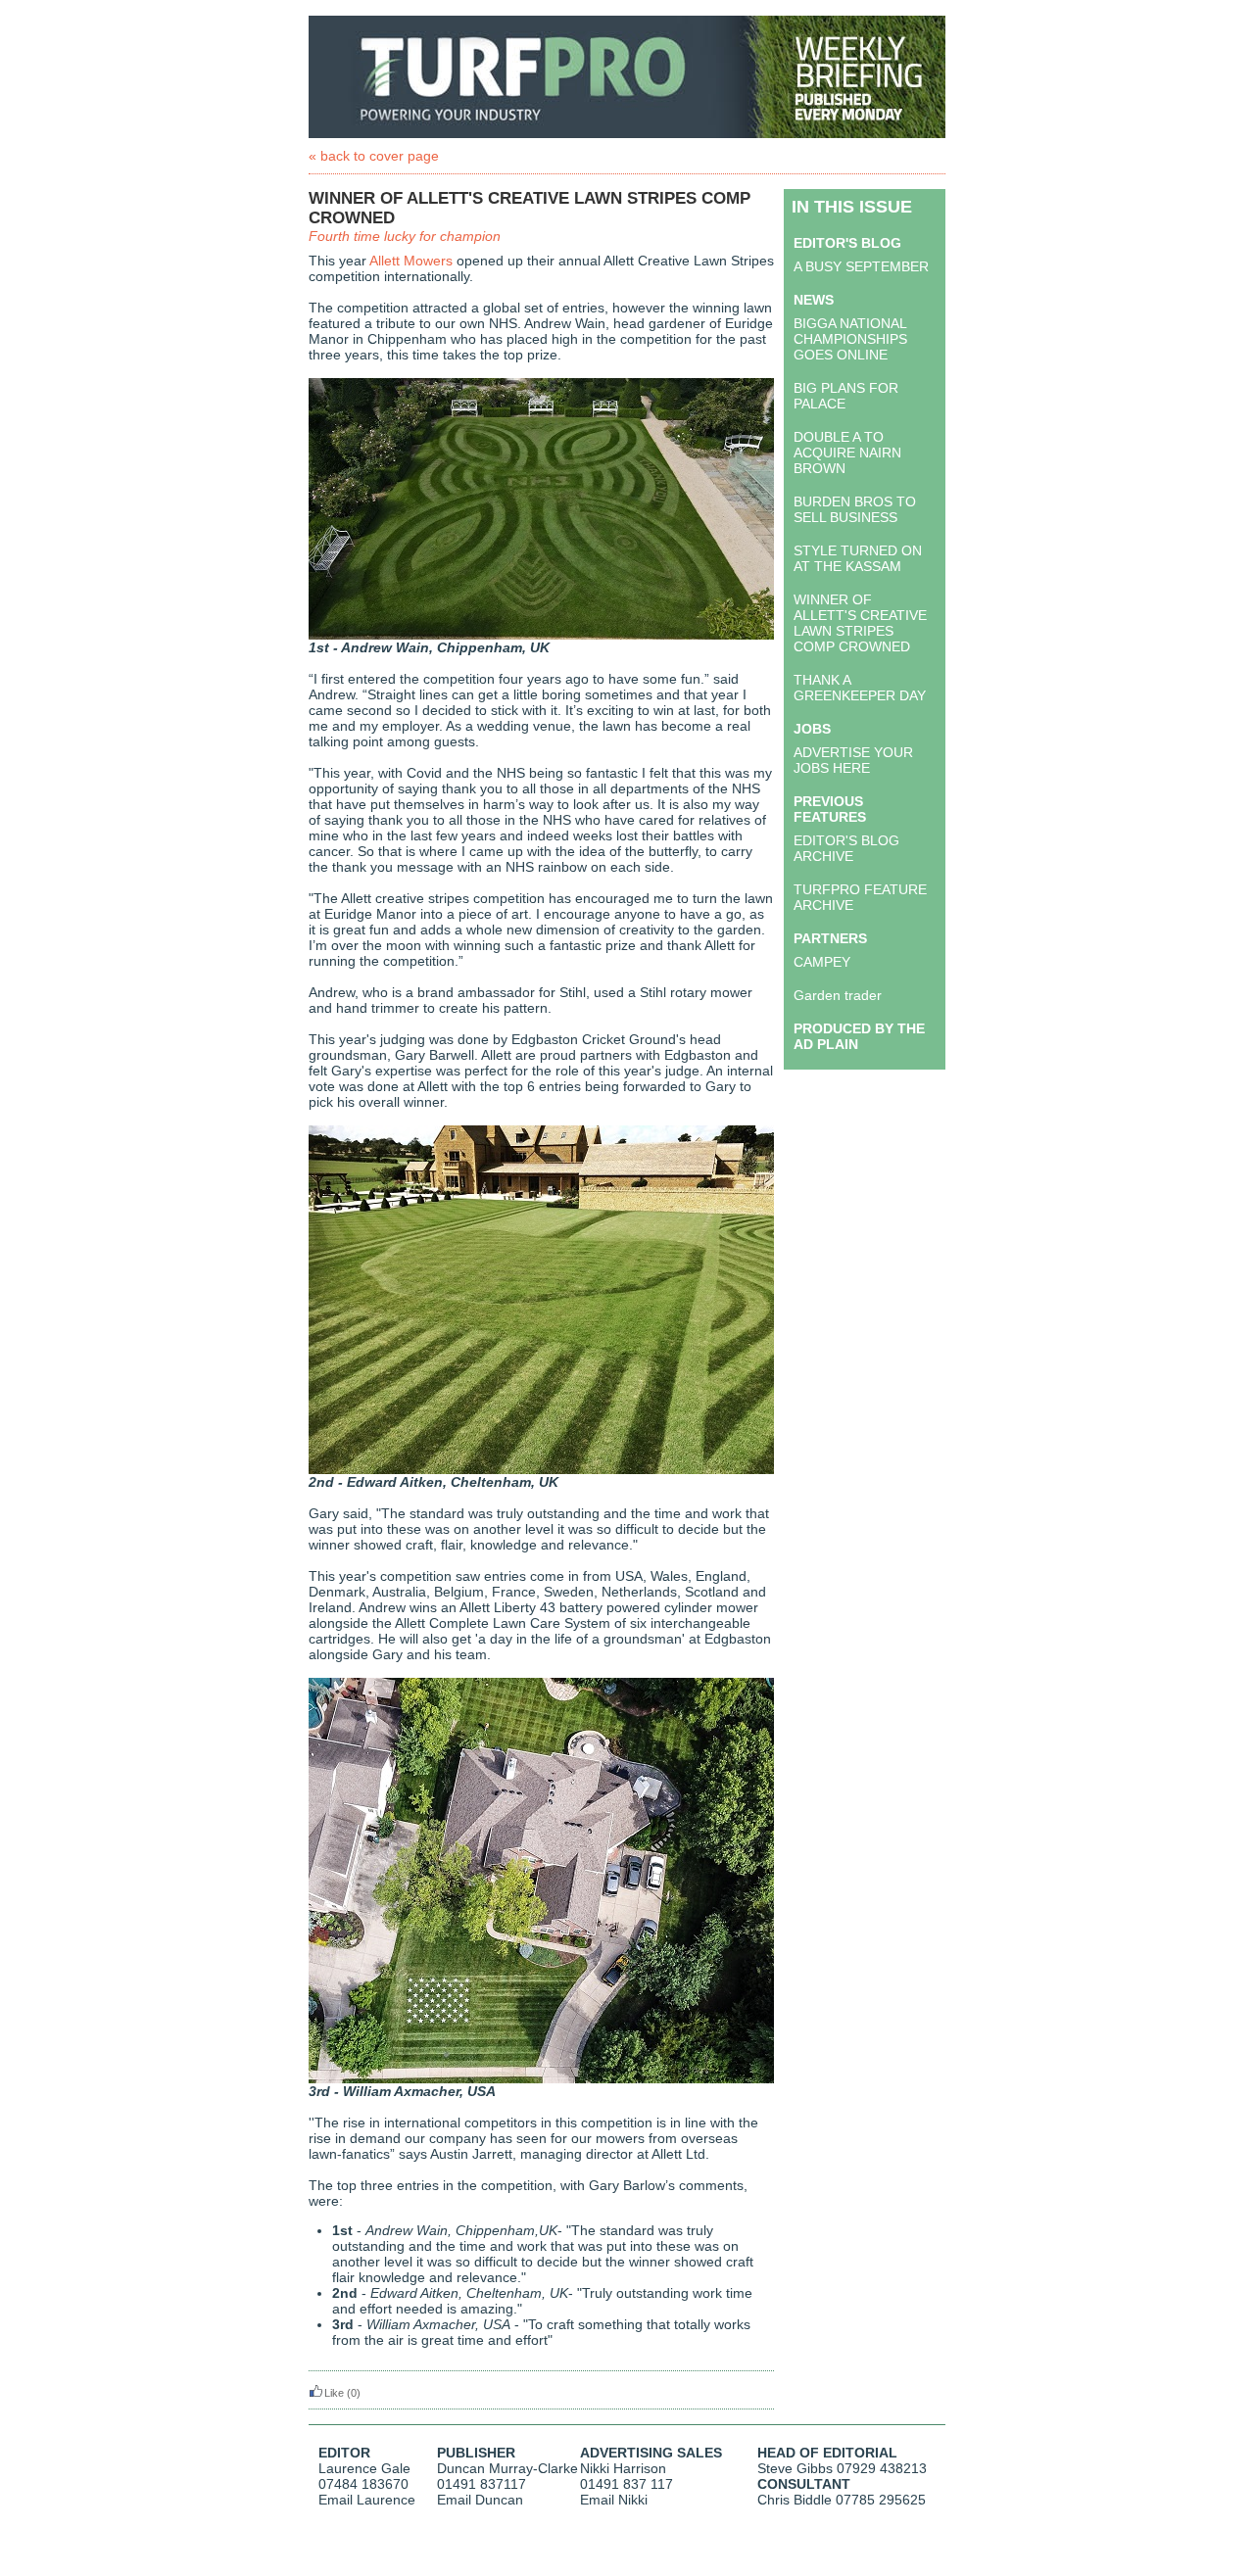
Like (334, 2393)
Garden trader (838, 995)
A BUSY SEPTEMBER (861, 266)
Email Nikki (614, 2500)
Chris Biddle (795, 2500)
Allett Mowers (411, 261)
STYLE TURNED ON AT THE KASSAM (858, 558)
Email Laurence (367, 2500)
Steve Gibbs (795, 2468)
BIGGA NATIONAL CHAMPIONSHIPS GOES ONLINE (850, 339)
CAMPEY (822, 962)
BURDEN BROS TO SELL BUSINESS (855, 509)
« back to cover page (374, 156)
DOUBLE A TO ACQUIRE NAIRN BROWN (847, 453)
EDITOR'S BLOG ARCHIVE (846, 848)
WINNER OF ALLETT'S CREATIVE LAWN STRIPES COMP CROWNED (860, 623)
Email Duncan (480, 2500)
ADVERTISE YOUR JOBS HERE (853, 760)
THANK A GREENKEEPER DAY (860, 688)
